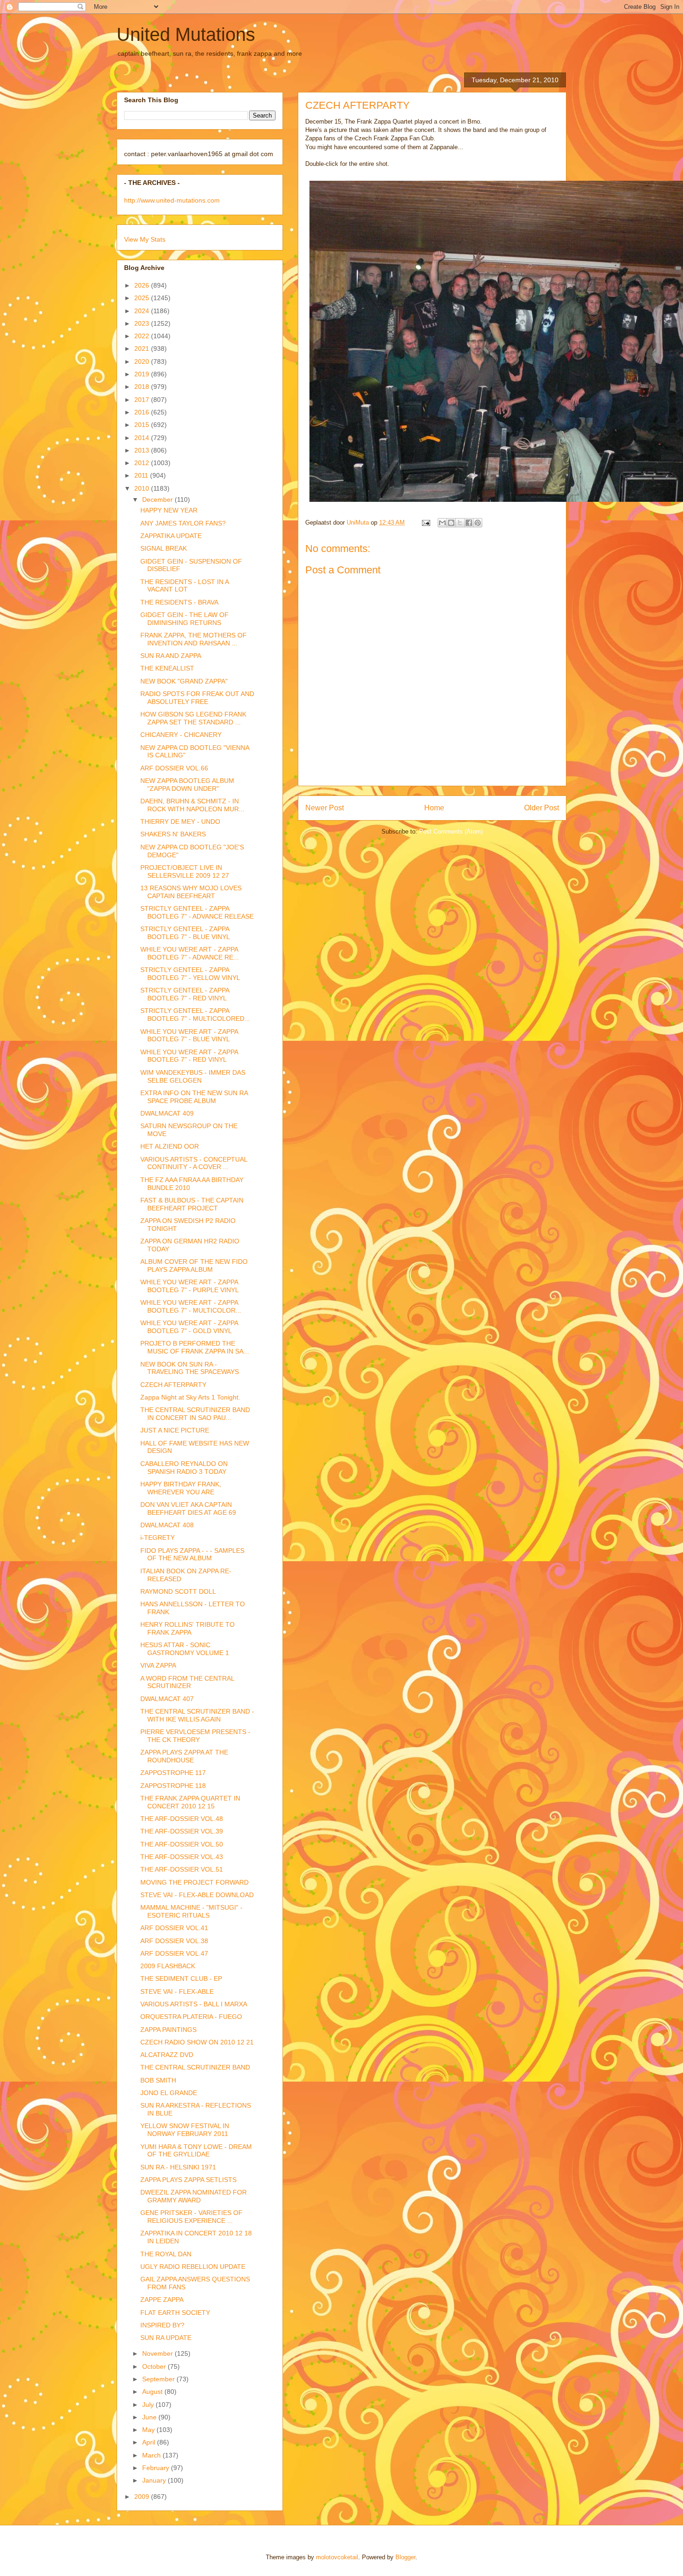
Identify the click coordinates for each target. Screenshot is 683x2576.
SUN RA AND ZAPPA (171, 656)
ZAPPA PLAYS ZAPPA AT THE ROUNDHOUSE (184, 1756)
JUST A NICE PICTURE (175, 1430)
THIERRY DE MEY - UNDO (180, 821)
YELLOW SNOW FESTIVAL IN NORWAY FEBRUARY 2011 (185, 2130)
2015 (143, 425)
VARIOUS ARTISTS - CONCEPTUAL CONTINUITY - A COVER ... (194, 1163)
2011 (142, 475)
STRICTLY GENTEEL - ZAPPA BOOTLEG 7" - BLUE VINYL (185, 933)
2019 (143, 374)
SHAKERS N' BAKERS (173, 834)
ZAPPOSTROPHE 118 (173, 1786)
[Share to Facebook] (469, 523)
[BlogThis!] (451, 523)
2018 (143, 387)
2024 (143, 311)
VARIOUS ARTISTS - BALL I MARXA (194, 2004)
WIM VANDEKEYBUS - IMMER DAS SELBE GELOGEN (193, 1076)
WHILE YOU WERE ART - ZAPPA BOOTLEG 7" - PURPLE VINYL (190, 1286)
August (153, 2392)
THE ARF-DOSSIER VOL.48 (182, 1819)
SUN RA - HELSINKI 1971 (178, 2167)
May (149, 2430)
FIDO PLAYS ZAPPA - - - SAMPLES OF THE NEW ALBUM (192, 1554)
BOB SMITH (158, 2080)
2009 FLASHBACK (168, 1966)
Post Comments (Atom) (451, 831)
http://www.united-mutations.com (172, 200)
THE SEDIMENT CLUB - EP (181, 1978)
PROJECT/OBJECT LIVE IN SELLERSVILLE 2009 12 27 (185, 871)
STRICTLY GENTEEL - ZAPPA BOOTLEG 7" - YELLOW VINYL (190, 974)
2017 (143, 400)
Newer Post (325, 808)
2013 (143, 450)
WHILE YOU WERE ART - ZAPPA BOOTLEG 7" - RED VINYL (189, 1056)
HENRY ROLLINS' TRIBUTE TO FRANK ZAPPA (187, 1628)
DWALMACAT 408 (167, 1525)
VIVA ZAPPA (158, 1665)
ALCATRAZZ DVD (167, 2055)
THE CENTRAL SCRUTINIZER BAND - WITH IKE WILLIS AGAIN (197, 1715)
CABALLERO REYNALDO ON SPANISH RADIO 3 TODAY (184, 1468)
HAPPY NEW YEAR (169, 510)
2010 (143, 488)
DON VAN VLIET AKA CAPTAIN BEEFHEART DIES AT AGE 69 (188, 1508)
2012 (143, 463)
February (157, 2468)
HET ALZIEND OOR (170, 1146)
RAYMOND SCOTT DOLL (178, 1591)
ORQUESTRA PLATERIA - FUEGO (191, 2017)
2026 (143, 285)
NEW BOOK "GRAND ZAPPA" (184, 681)
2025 (143, 298)
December (158, 499)
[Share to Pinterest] (478, 523)
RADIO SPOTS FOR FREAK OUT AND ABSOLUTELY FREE (197, 698)
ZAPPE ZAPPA (162, 2300)
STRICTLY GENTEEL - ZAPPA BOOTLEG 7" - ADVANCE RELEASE (197, 912)
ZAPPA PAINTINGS (168, 2030)
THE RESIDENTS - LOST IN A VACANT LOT (184, 586)
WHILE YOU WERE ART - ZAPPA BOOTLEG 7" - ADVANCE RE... (190, 953)
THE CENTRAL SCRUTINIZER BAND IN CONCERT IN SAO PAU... (195, 1414)
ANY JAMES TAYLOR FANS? (183, 523)
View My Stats (145, 239)
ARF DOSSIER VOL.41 (174, 1928)
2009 (143, 2497)
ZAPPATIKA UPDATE (171, 536)
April (150, 2442)
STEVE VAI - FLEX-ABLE (177, 1991)
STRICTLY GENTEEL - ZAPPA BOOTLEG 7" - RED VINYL (185, 994)
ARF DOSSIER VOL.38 (174, 1941)
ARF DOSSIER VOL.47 (174, 1953)
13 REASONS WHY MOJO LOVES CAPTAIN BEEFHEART (191, 892)
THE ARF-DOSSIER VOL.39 (182, 1831)
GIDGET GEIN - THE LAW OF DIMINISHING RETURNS (184, 619)
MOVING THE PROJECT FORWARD (194, 1882)
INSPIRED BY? (162, 2325)
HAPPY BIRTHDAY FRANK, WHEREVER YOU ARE (181, 1488)
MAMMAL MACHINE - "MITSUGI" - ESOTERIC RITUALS (191, 1911)
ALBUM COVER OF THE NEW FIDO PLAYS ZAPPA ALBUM (194, 1265)
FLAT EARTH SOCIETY (175, 2313)
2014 (143, 438)
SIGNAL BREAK (164, 548)
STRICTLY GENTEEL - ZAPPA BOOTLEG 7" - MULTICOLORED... (195, 1015)
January (155, 2480)
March (152, 2455)
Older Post (542, 808)
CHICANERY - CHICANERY (181, 735)
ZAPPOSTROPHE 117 (173, 1773)
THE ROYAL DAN (166, 2254)
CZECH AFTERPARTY (173, 1385)
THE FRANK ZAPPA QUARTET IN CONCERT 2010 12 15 (190, 1802)
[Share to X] (460, 523)
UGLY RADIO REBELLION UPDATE (193, 2267)
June (150, 2417)
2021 (143, 348)
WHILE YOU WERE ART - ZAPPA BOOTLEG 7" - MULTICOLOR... (191, 1306)
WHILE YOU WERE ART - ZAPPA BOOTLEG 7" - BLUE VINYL (189, 1035)
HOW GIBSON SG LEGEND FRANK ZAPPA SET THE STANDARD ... (193, 718)
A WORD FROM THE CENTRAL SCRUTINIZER (187, 1682)
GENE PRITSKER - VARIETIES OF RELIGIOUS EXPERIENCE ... (191, 2217)
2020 (143, 361)
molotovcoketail (337, 2557)
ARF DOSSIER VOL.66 (174, 768)
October (155, 2366)
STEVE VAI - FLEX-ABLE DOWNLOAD (197, 1895)
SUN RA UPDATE (166, 2338)
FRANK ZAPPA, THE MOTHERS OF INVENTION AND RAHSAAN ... (194, 639)
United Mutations (186, 34)
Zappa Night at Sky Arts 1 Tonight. (190, 1397)
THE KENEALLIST (167, 668)
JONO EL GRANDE (169, 2093)
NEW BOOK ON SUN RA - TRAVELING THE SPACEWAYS (190, 1368)
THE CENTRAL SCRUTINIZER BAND (195, 2067)
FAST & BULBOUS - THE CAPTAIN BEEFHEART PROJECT (192, 1204)
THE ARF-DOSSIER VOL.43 (182, 1857)
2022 (143, 336)
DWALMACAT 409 (167, 1113)
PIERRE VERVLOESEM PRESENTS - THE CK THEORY (195, 1736)
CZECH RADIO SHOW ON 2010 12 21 (197, 2042)
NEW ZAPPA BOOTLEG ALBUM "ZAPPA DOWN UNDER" (187, 785)
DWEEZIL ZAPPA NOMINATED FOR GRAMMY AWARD (194, 2196)
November (158, 2353)
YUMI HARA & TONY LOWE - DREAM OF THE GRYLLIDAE (196, 2151)
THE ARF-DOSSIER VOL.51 (182, 1869)
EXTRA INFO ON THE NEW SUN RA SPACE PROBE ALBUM (194, 1097)
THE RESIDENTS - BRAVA (179, 602)
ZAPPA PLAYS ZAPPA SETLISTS (188, 2180)
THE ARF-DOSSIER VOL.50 (182, 1844)
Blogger (405, 2557)
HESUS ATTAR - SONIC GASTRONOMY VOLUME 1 (185, 1649)
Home (434, 808)
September (159, 2379)
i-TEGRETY (158, 1538)
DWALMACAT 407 (167, 1699)
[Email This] (442, 523)
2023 (143, 323)
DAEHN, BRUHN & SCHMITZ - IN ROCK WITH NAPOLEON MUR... (192, 805)
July (149, 2405)
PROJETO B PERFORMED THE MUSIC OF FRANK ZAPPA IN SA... (195, 1347)
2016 (143, 412)
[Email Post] (425, 522)
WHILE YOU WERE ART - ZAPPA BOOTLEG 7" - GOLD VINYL (189, 1327)
